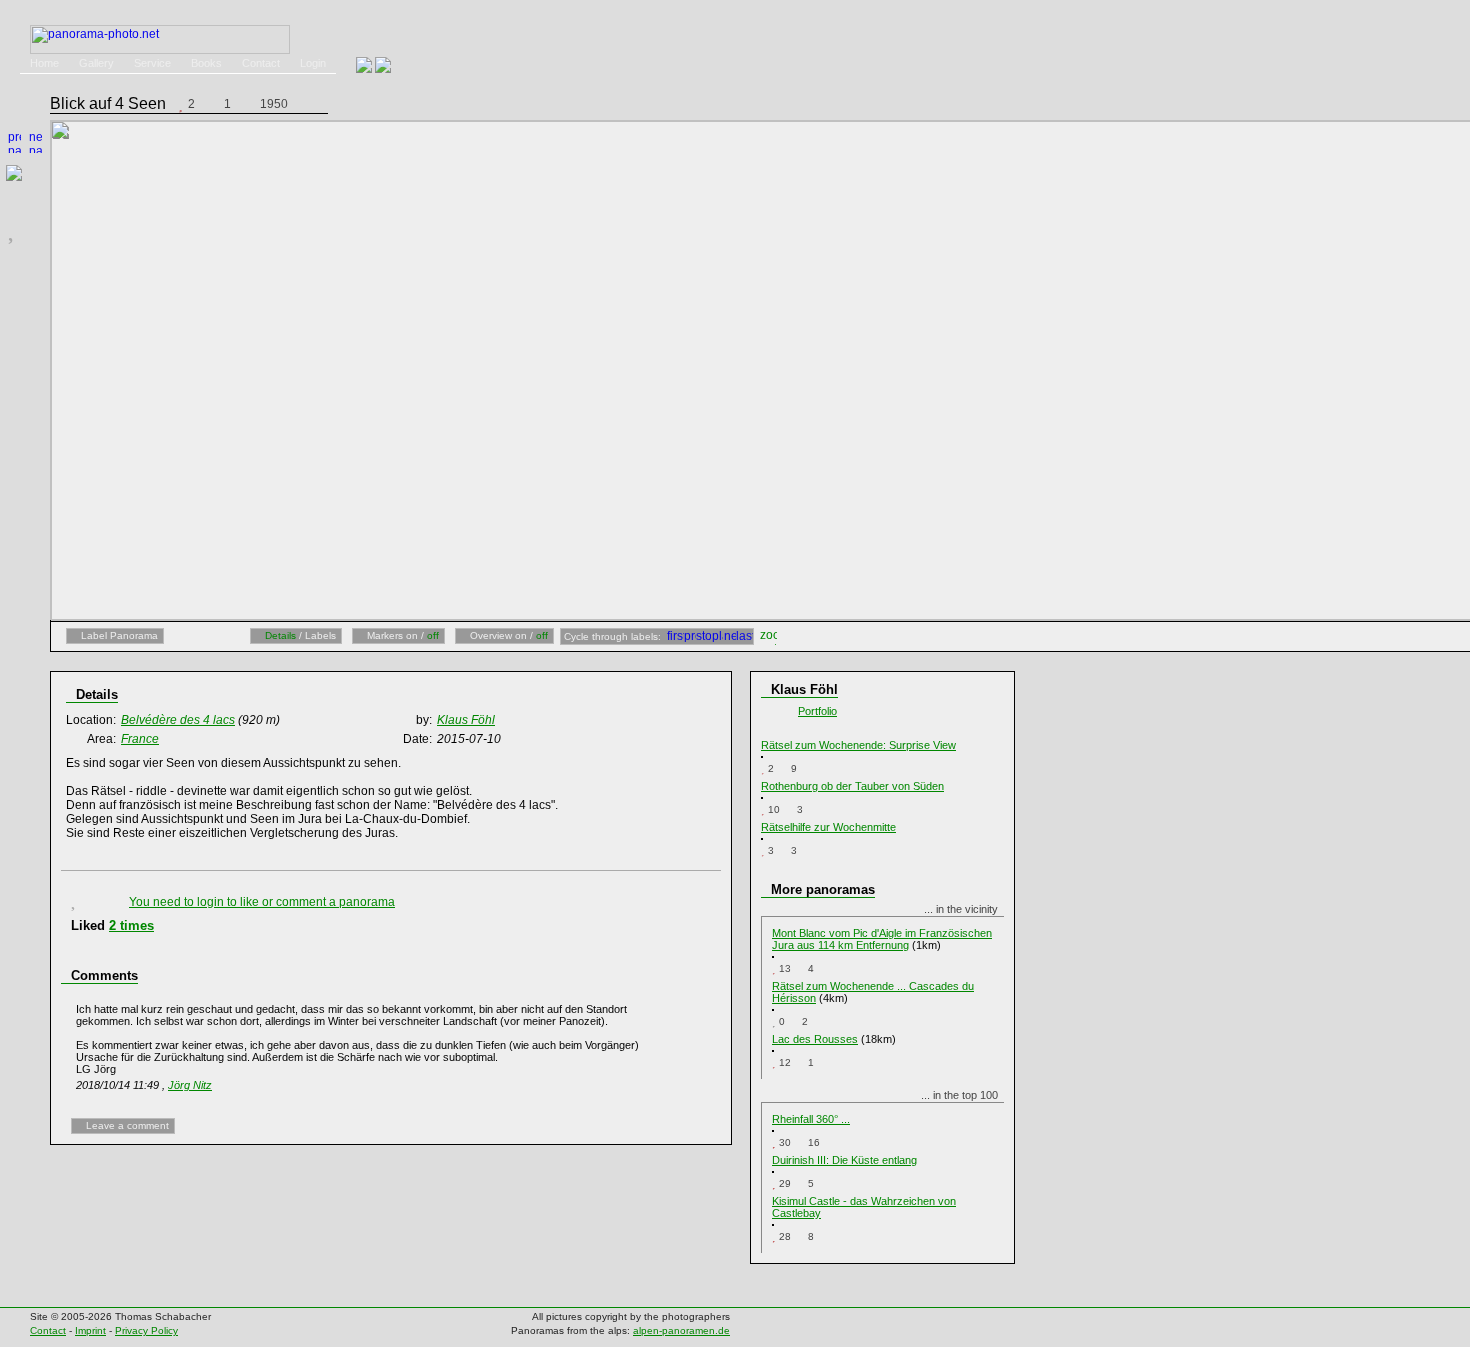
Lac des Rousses (815, 1039)
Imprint (90, 1330)
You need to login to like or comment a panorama (262, 902)
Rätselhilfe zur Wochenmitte (828, 827)
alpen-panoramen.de (681, 1330)
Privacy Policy (146, 1330)
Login (313, 63)
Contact (261, 63)
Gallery (96, 63)
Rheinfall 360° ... (811, 1119)
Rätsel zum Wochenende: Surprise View (858, 745)
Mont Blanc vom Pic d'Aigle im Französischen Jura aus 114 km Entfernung (882, 939)
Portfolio (817, 711)
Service (152, 63)
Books (206, 63)
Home (44, 63)
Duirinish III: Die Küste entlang (844, 1160)
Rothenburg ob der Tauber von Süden (852, 786)
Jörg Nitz (190, 1085)
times (131, 925)
